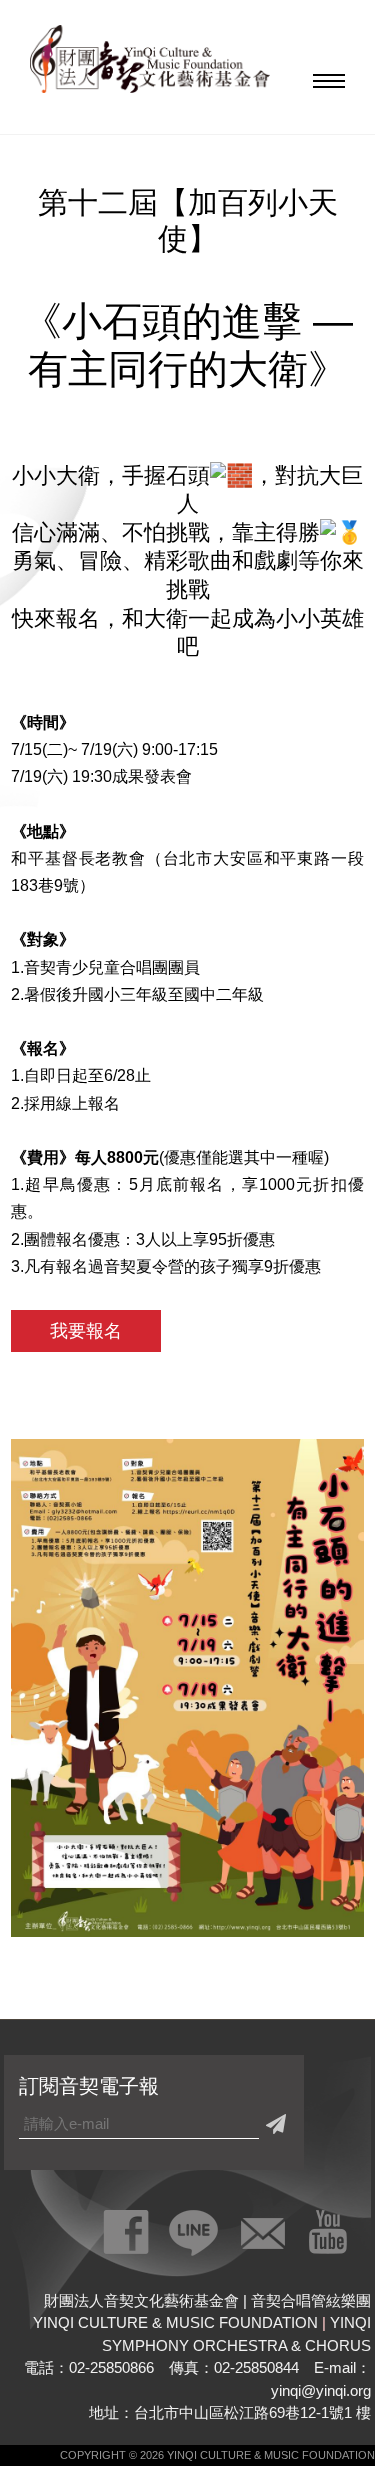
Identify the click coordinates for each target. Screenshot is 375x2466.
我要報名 (86, 1331)
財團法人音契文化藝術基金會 (150, 65)
